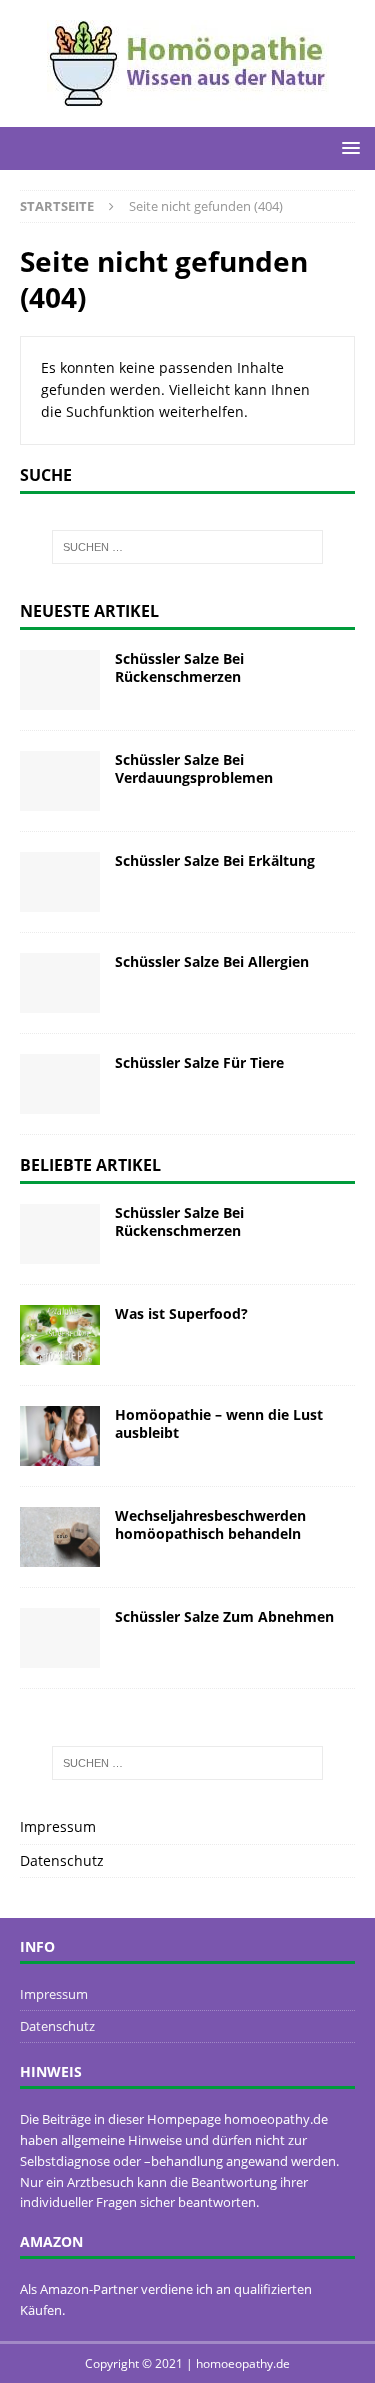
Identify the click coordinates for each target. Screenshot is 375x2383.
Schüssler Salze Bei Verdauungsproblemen (194, 768)
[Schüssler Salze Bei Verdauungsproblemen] (60, 781)
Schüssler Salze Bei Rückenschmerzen (179, 667)
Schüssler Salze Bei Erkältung (215, 860)
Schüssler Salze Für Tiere (199, 1062)
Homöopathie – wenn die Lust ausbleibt (219, 1423)
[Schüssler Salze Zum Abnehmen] (60, 1638)
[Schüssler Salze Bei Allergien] (60, 983)
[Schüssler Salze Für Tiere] (60, 1084)
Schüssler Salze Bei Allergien (212, 961)
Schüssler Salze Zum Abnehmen (224, 1616)
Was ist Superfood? (181, 1313)
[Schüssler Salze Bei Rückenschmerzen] (60, 680)
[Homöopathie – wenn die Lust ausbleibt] (60, 1436)
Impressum (58, 1826)
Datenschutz (62, 1860)
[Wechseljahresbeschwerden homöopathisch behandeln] (60, 1537)
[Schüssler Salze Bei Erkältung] (60, 882)
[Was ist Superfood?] (60, 1335)
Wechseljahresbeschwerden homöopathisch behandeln (210, 1524)
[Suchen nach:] (188, 547)
